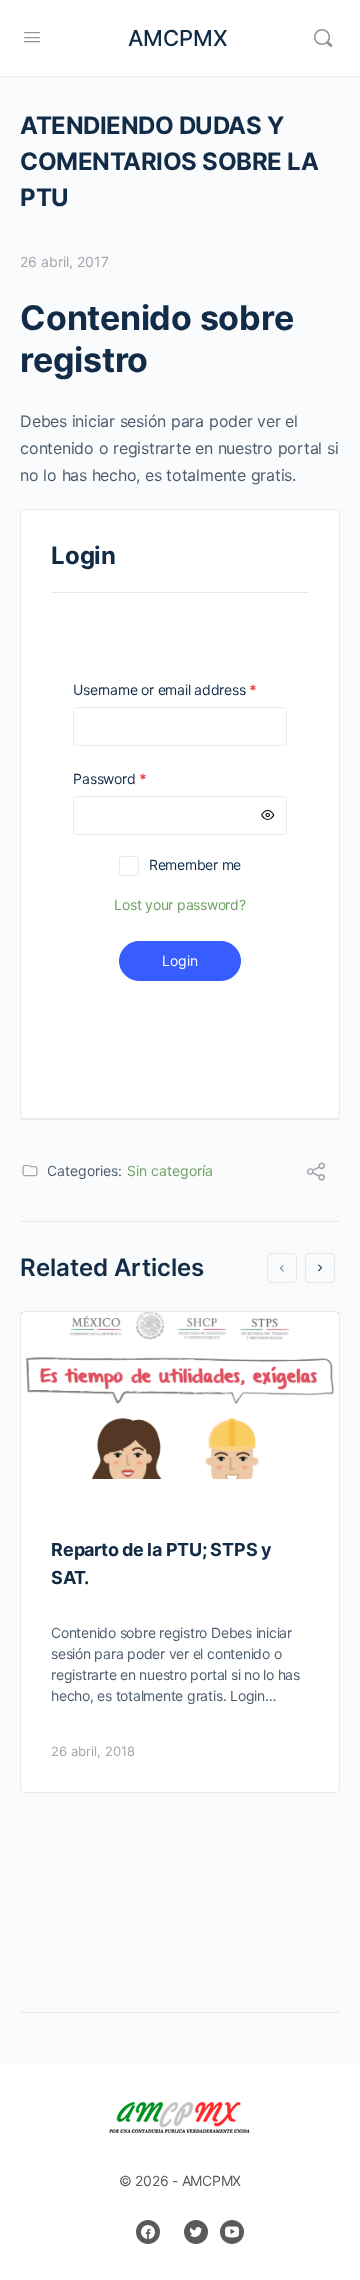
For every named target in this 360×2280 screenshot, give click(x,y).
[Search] (323, 38)
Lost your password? (179, 904)
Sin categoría (170, 1170)
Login (180, 960)
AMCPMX (178, 38)
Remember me (195, 864)
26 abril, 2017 (64, 261)
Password (138, 778)
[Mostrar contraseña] (268, 815)
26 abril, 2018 (93, 1751)
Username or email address (179, 689)
